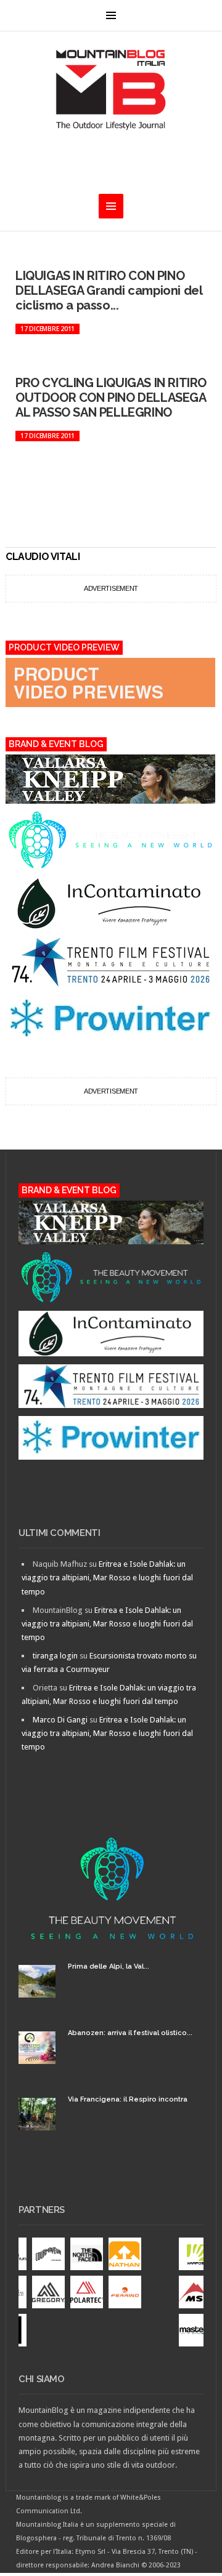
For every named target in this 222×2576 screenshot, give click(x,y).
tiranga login (55, 1656)
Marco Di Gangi (60, 1720)
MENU (111, 15)
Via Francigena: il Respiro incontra (128, 2099)
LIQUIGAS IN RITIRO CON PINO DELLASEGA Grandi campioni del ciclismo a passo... (109, 290)
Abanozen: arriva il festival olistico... (130, 2033)
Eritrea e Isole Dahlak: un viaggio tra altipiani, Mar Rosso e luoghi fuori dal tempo (107, 1578)
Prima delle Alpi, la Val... (109, 1966)
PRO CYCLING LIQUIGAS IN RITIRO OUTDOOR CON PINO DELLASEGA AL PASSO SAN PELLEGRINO (111, 398)
